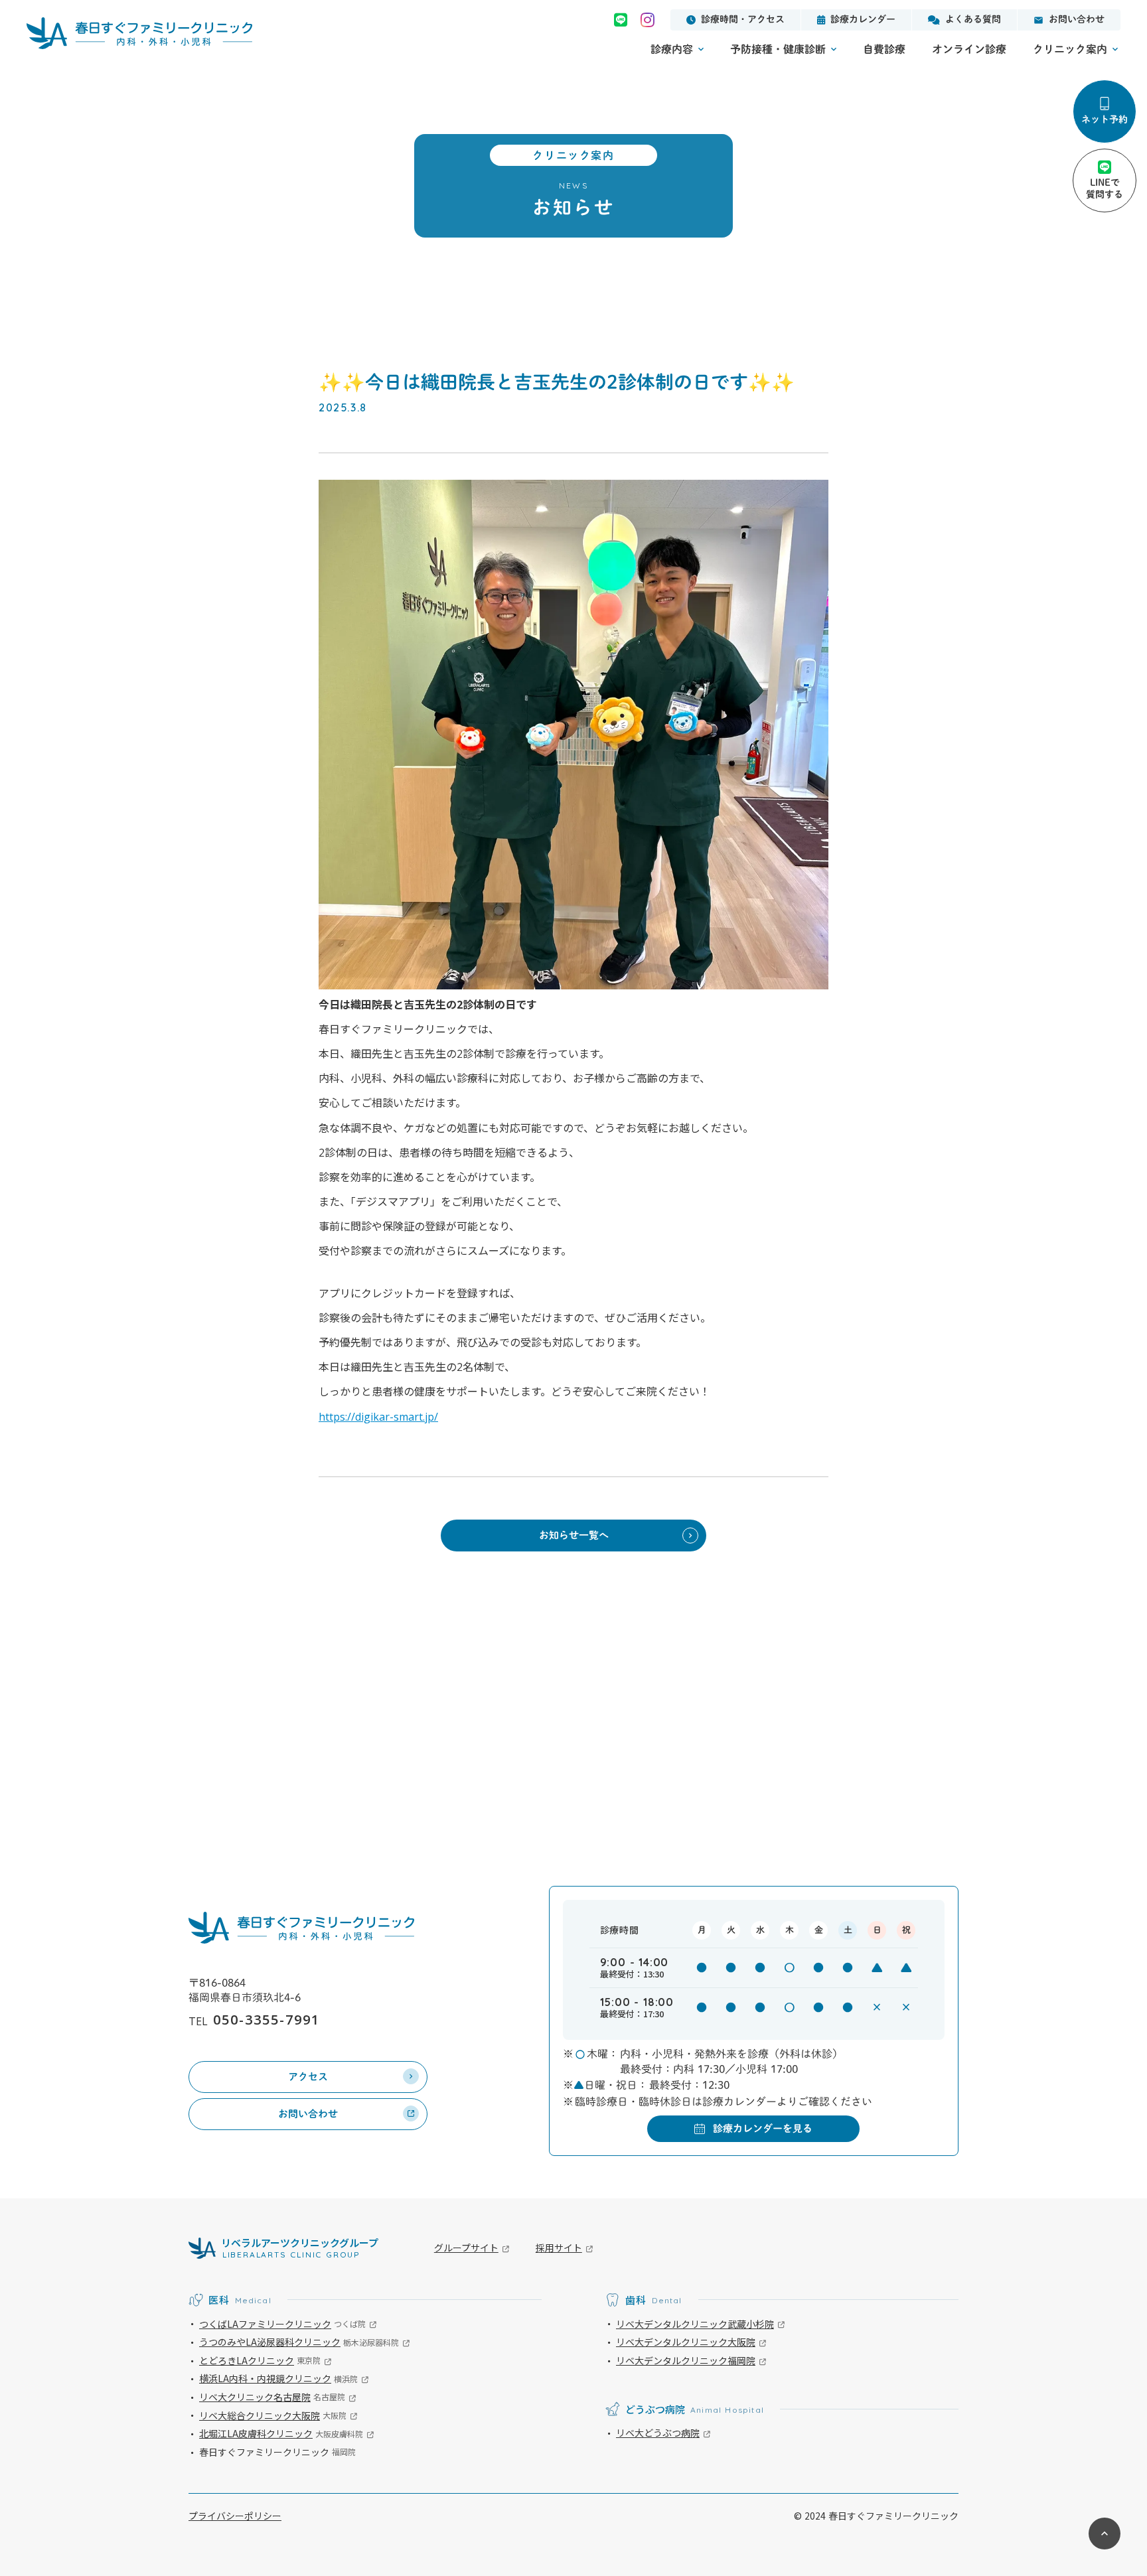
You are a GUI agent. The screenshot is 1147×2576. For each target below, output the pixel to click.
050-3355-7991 (267, 2020)
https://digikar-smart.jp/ (378, 1417)
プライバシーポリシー (235, 2516)
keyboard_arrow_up (1105, 2534)
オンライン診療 (969, 49)
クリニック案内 (1070, 49)
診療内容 (672, 49)
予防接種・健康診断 (778, 49)
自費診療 (884, 49)
